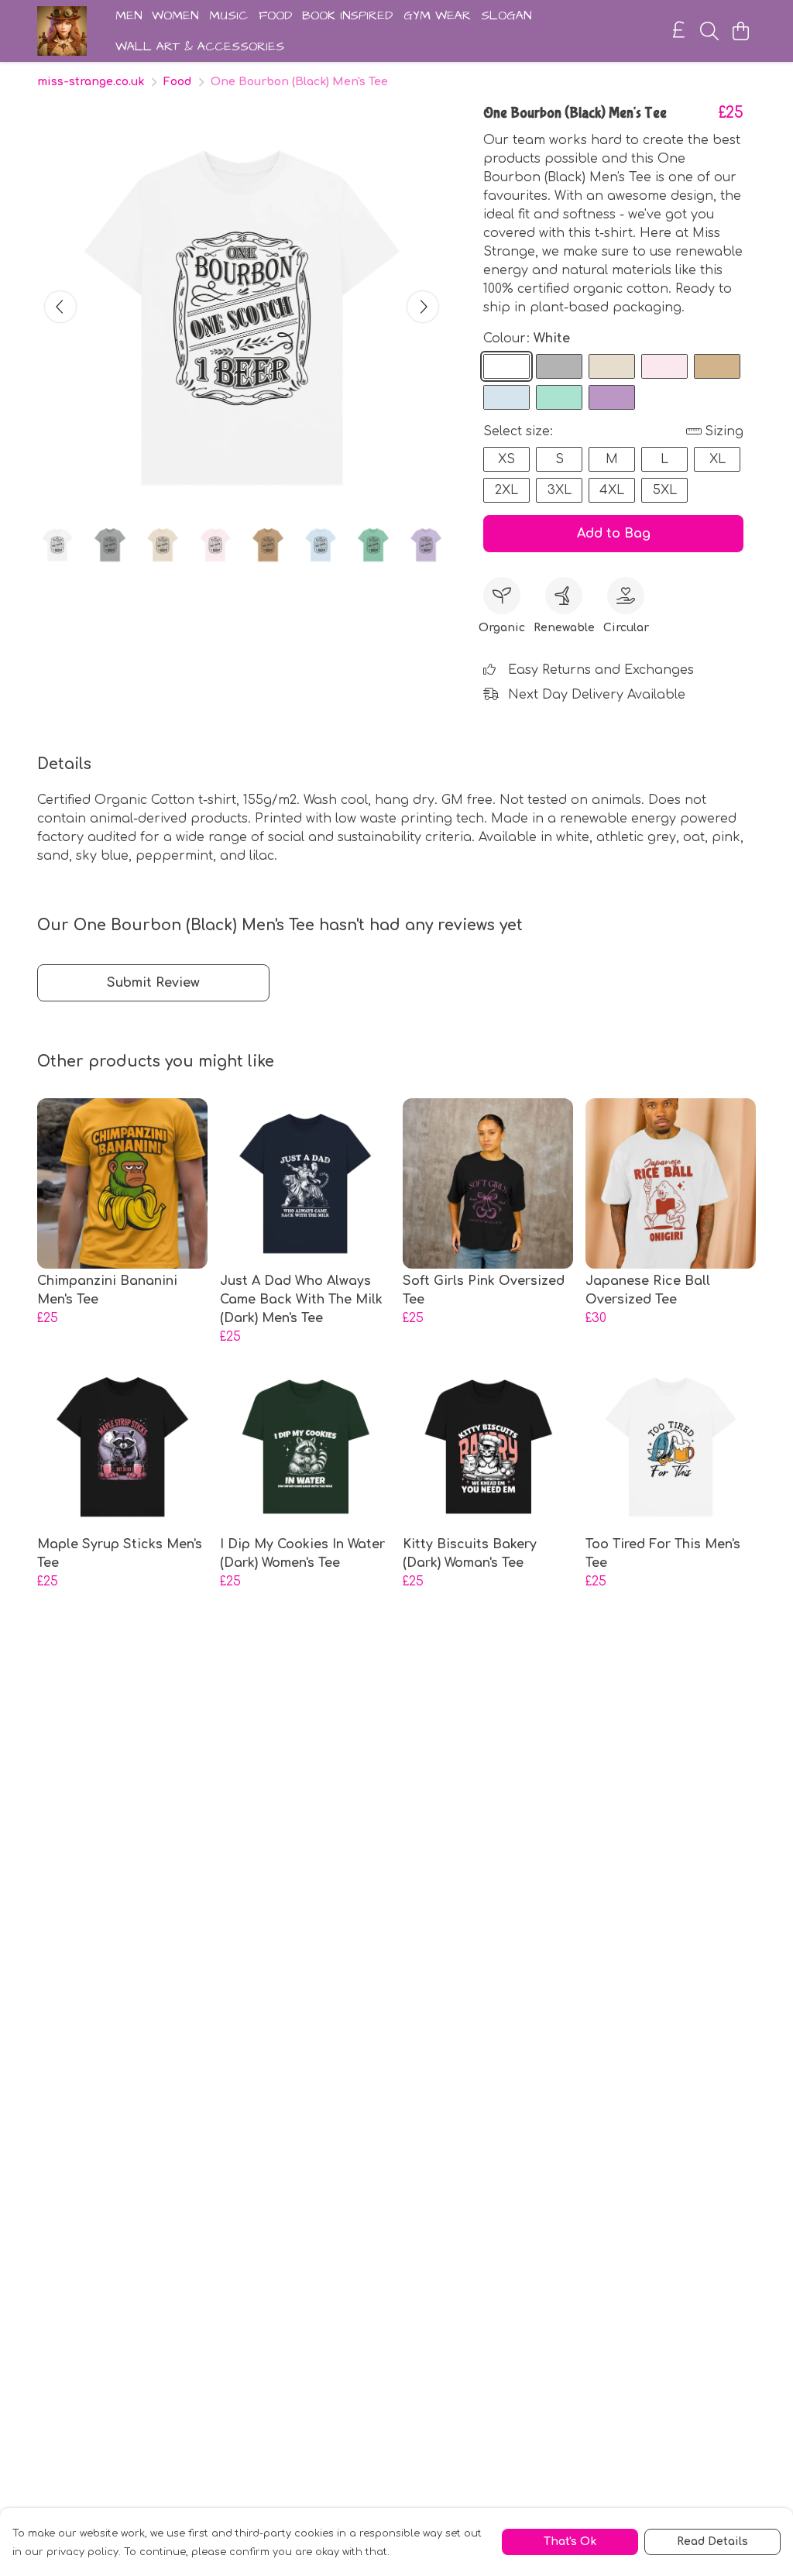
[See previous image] (60, 307)
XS (506, 459)
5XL (665, 490)
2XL (506, 490)
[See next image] (423, 307)
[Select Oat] (612, 366)
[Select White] (506, 366)
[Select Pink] (664, 366)
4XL (612, 490)
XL (717, 459)
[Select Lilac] (612, 397)
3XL (560, 490)
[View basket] (740, 31)
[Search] (709, 31)
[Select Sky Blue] (506, 397)
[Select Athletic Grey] (559, 366)
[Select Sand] (717, 366)
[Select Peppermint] (559, 397)
